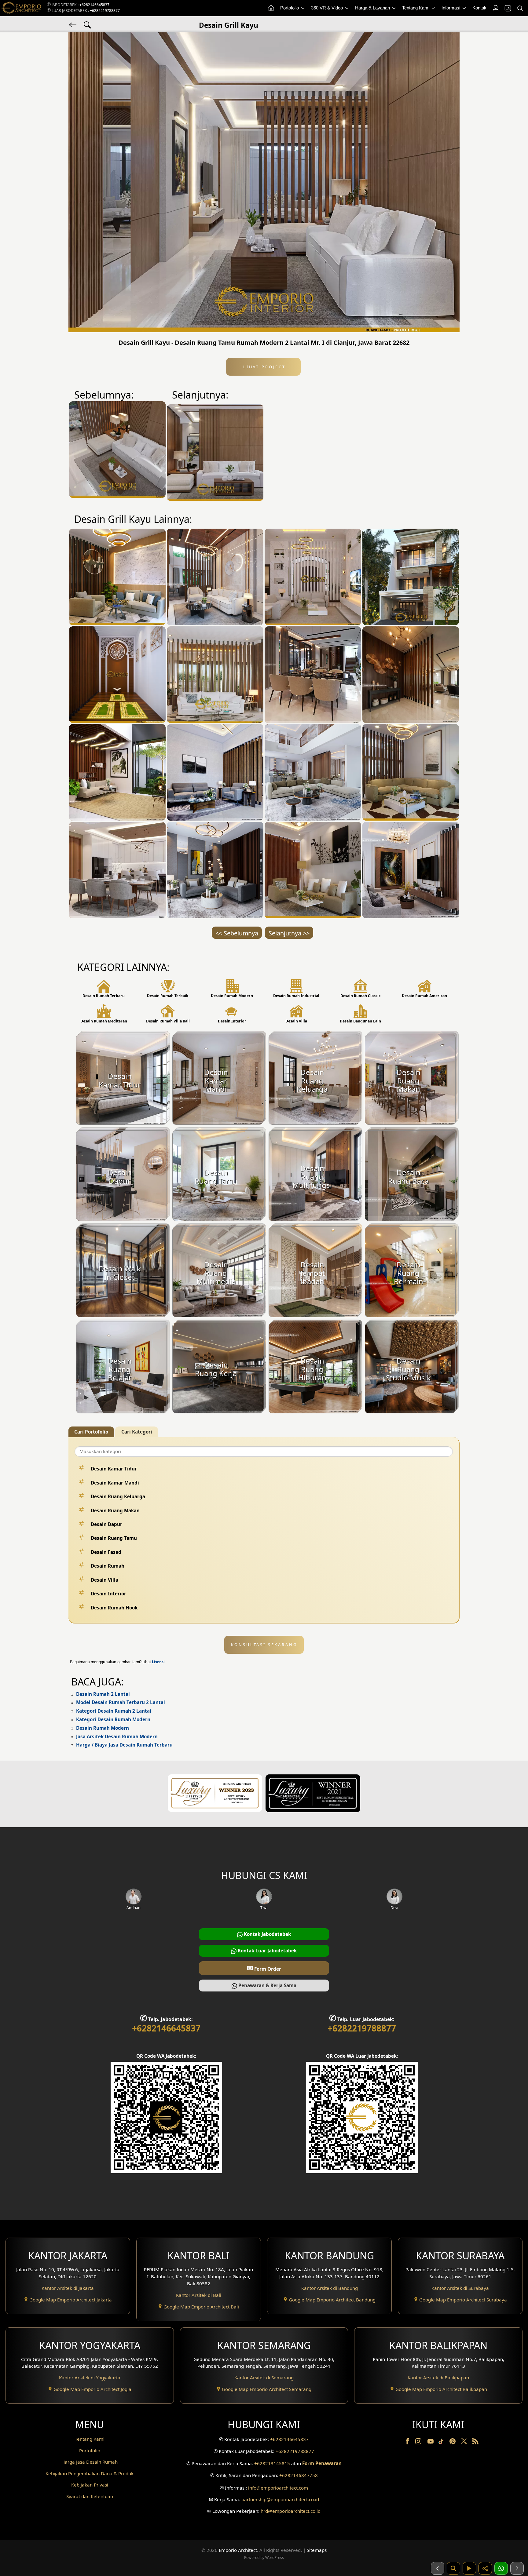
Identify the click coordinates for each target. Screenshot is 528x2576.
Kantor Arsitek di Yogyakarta (90, 2377)
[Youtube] (431, 2443)
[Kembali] (73, 24)
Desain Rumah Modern (103, 1728)
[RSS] (475, 2443)
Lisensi (158, 1662)
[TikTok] (442, 2443)
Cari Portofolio (91, 1432)
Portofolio (290, 8)
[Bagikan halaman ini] (485, 2568)
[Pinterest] (453, 2443)
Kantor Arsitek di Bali (199, 2295)
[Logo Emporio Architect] (21, 8)
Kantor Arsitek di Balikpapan (438, 2377)
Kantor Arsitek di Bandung (330, 2288)
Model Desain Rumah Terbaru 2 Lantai (121, 1702)
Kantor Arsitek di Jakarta (68, 2288)
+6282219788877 (105, 11)
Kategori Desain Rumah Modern (113, 1719)
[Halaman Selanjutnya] (517, 2568)
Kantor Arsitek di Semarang (264, 2377)
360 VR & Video (328, 8)
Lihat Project (263, 367)
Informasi (451, 8)
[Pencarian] (520, 8)
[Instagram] (419, 2443)
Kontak (479, 8)
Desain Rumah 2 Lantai (103, 1694)
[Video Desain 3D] (469, 2568)
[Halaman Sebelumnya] (438, 2568)
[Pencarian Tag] (87, 24)
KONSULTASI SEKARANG (264, 1645)
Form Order (264, 1968)
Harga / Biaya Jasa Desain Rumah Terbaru (124, 1745)
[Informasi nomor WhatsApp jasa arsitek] (501, 2568)
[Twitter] (465, 2444)
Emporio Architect (238, 2550)
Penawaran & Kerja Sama (267, 1985)
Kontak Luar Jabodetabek (267, 1951)
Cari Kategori (137, 1432)
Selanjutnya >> (289, 933)
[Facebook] (408, 2443)
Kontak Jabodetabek (267, 1934)
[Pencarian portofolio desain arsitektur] (453, 2568)
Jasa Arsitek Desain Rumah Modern (117, 1736)
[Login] (495, 8)
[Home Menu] (271, 8)
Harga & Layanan (373, 8)
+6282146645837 (94, 5)
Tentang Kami (416, 8)
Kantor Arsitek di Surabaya (460, 2288)
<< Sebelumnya (237, 933)
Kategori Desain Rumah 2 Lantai (114, 1711)
